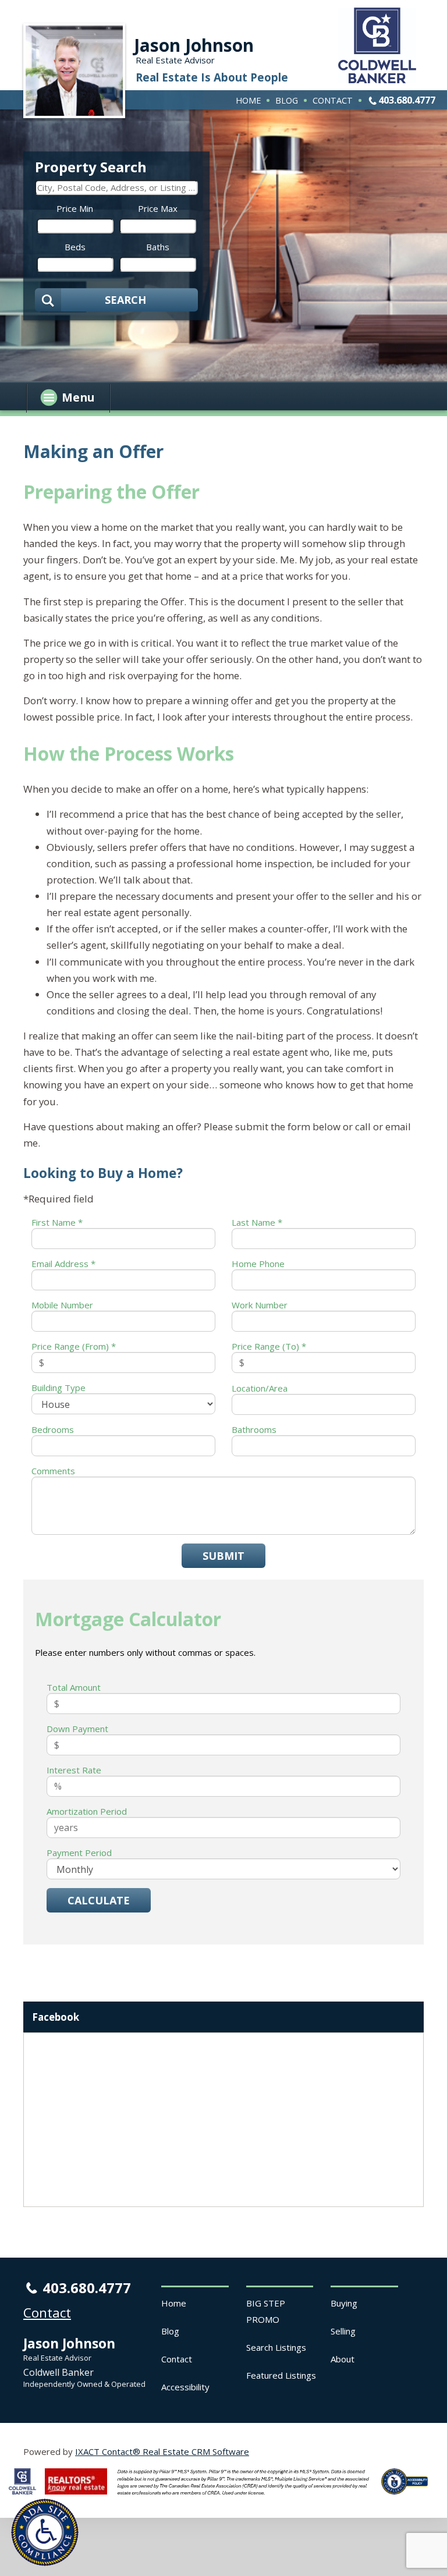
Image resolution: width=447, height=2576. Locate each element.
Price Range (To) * (269, 1346)
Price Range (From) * (74, 1346)
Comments (53, 1471)
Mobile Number (62, 1305)
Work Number (260, 1305)
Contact (333, 100)
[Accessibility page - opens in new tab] (409, 2497)
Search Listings (276, 2347)
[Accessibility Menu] (45, 2532)
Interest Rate (74, 1770)
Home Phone (258, 1264)
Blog (287, 100)
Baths (158, 247)
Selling (343, 2331)
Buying (344, 2303)
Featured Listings (281, 2375)
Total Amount (74, 1687)
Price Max (158, 208)
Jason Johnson (194, 45)
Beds (75, 247)
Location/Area (260, 1388)
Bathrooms (254, 1429)
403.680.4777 (407, 100)
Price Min (75, 208)
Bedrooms (53, 1429)
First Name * (57, 1222)
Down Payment (77, 1729)
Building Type (58, 1388)
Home (248, 100)
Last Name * (257, 1222)
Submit (223, 1556)
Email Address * (63, 1264)
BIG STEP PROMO (266, 2311)
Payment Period (79, 1853)
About (343, 2359)
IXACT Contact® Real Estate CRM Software (162, 2451)
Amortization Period (87, 1811)
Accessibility (185, 2387)
